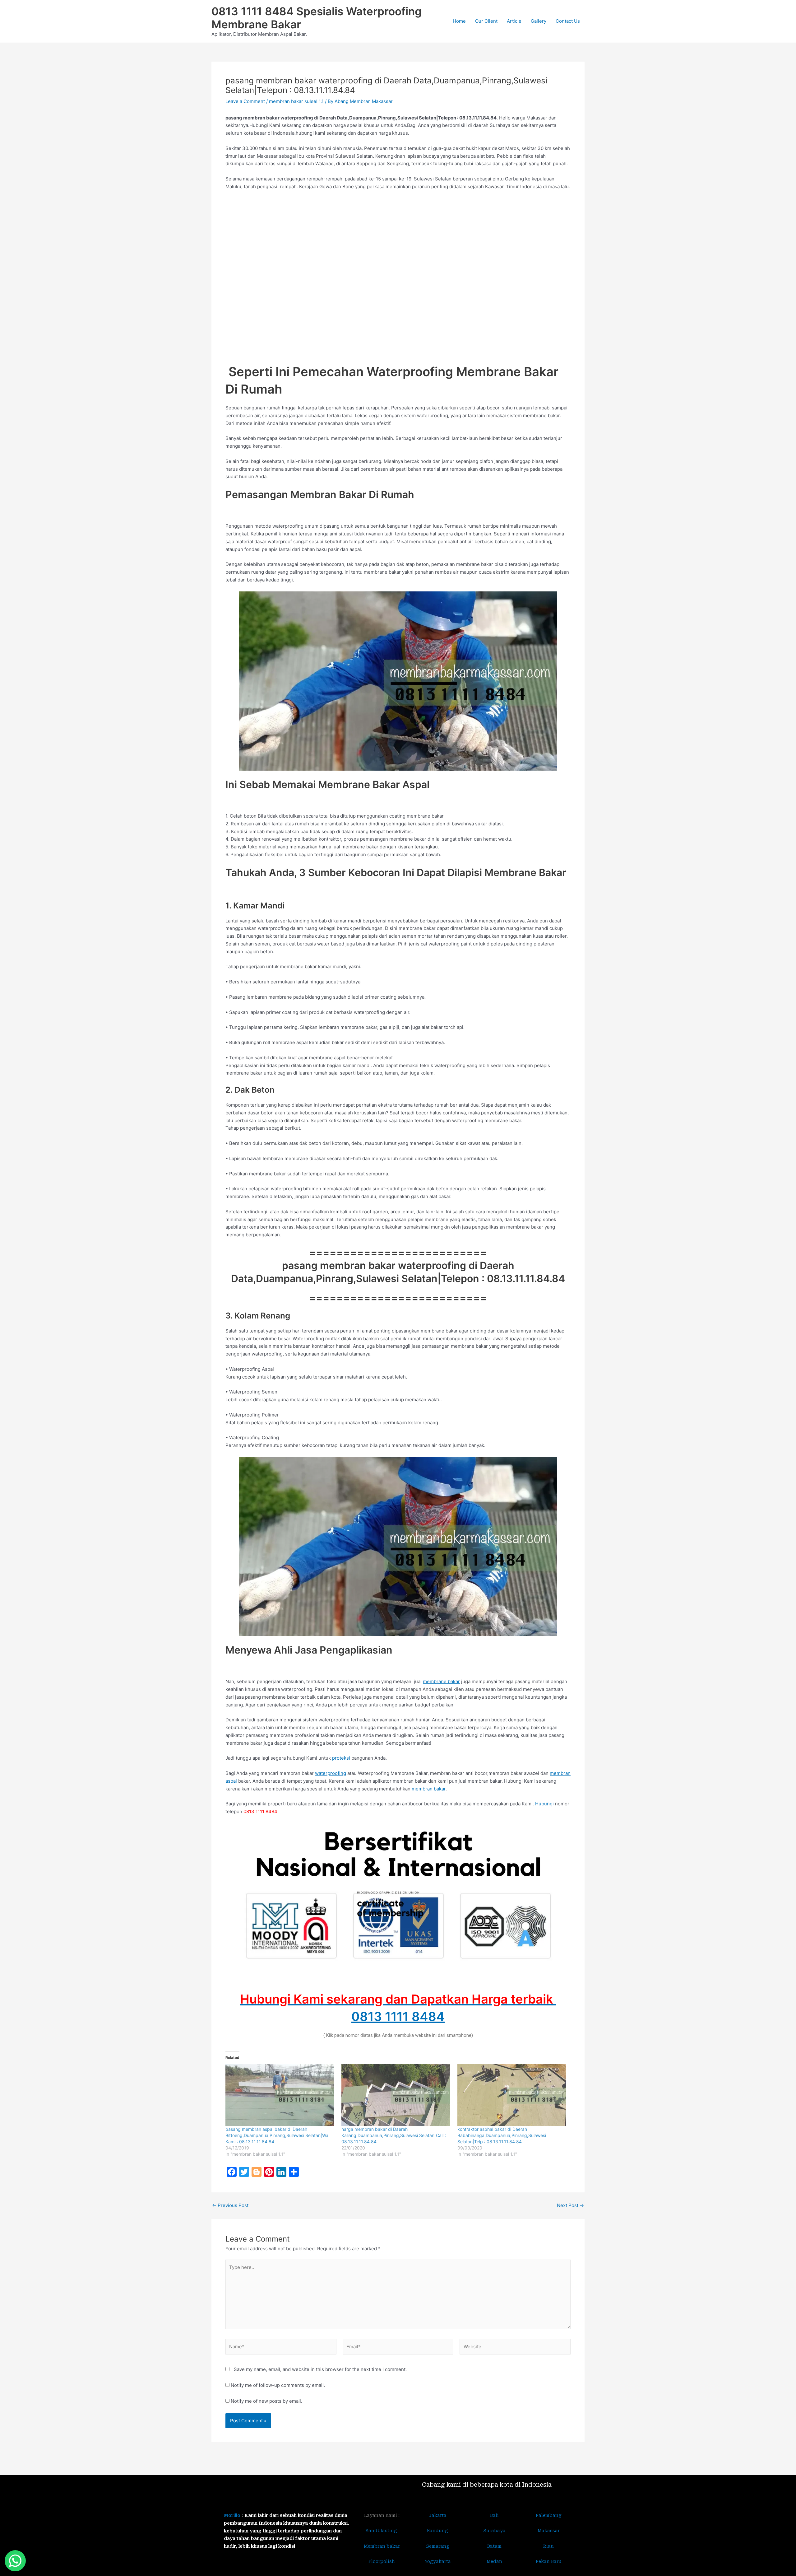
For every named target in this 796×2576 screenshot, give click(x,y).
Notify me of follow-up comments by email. (278, 2385)
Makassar (549, 2531)
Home (459, 21)
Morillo (232, 2515)
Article (514, 21)
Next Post (570, 2205)
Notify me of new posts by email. (266, 2401)
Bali (494, 2515)
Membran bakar (382, 2546)
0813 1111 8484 (398, 2016)
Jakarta (438, 2515)
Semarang (438, 2546)
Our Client (486, 21)
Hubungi (544, 1804)
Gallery (539, 21)
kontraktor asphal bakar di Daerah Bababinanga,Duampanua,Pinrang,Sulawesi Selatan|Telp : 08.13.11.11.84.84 (502, 2135)
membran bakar (429, 1789)
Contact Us (568, 21)
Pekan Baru (549, 2561)
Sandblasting (382, 2531)
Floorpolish (382, 2561)
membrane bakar (441, 1681)
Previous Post (230, 2205)
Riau (548, 2546)
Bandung (437, 2531)
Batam (494, 2546)
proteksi (341, 1758)
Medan (494, 2561)
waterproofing (331, 1773)
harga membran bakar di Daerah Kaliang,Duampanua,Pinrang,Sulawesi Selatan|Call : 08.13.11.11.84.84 (394, 2135)
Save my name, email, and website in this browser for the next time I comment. (320, 2369)
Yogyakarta (438, 2561)
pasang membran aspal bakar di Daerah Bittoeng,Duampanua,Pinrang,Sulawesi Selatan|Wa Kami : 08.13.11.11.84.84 (277, 2135)
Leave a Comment (245, 101)
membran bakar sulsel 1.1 (296, 101)
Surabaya (494, 2531)
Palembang (549, 2515)
